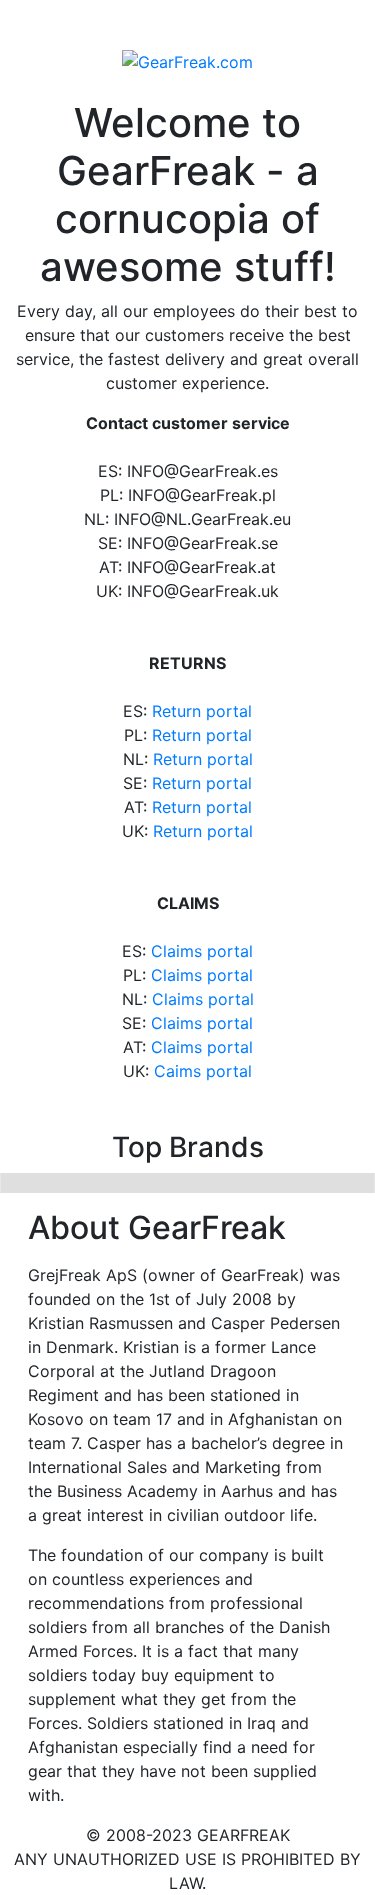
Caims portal (203, 1071)
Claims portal (202, 951)
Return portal (202, 711)
